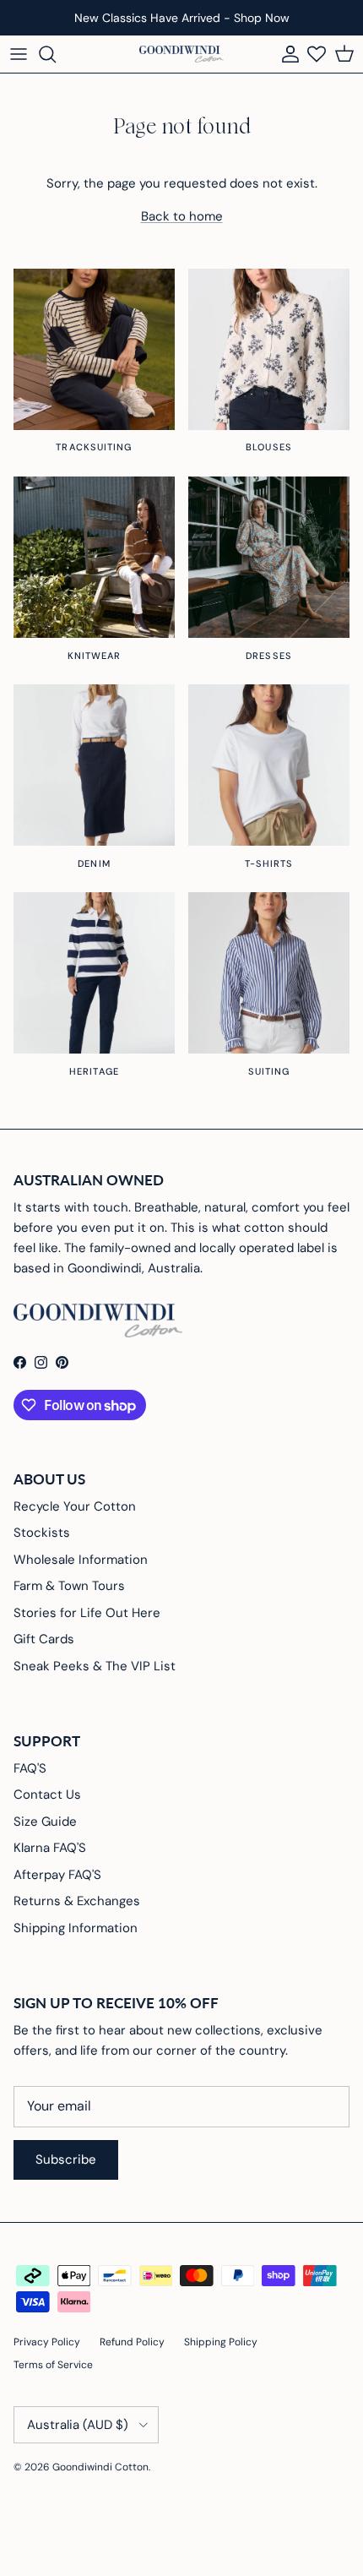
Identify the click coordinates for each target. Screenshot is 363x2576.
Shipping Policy (221, 2342)
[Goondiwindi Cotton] (181, 54)
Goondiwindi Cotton (100, 2467)
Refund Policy (132, 2342)
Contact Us (47, 1794)
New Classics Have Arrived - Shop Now (182, 18)
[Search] (56, 54)
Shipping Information (76, 1928)
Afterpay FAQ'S (57, 1875)
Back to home (182, 216)
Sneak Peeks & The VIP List (95, 1666)
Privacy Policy (47, 2342)
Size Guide (45, 1822)
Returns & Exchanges (77, 1901)
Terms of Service (53, 2365)
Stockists (42, 1533)
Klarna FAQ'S (50, 1848)
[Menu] (19, 54)
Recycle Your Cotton (75, 1506)
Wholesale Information (81, 1560)
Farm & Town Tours (69, 1586)
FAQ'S (30, 1768)
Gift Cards (44, 1639)
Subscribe (66, 2159)
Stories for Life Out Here (87, 1613)
